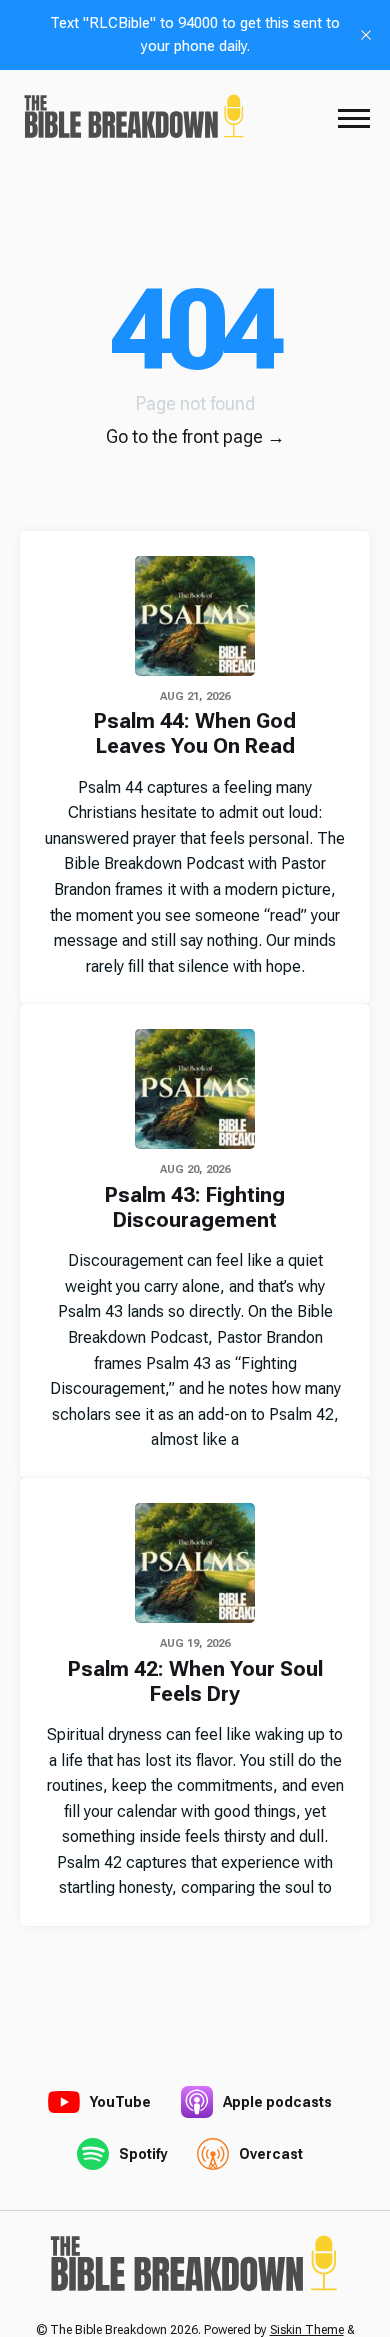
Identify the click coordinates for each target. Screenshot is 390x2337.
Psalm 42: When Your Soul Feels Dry (195, 1681)
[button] (354, 118)
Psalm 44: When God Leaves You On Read (195, 733)
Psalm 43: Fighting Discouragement (195, 1207)
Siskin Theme (307, 2330)
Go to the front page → (195, 436)
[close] (366, 35)
